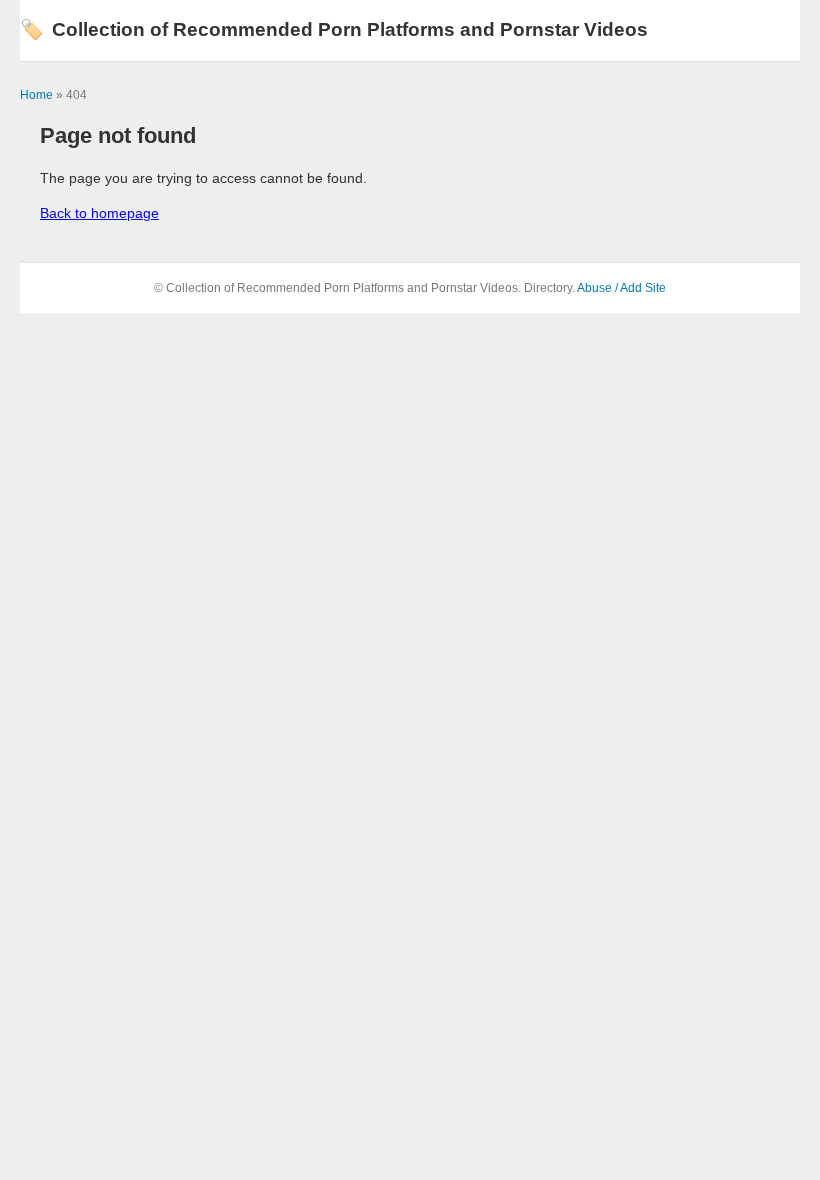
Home (36, 95)
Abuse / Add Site (621, 288)
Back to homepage (99, 213)
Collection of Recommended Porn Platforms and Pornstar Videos (334, 29)
